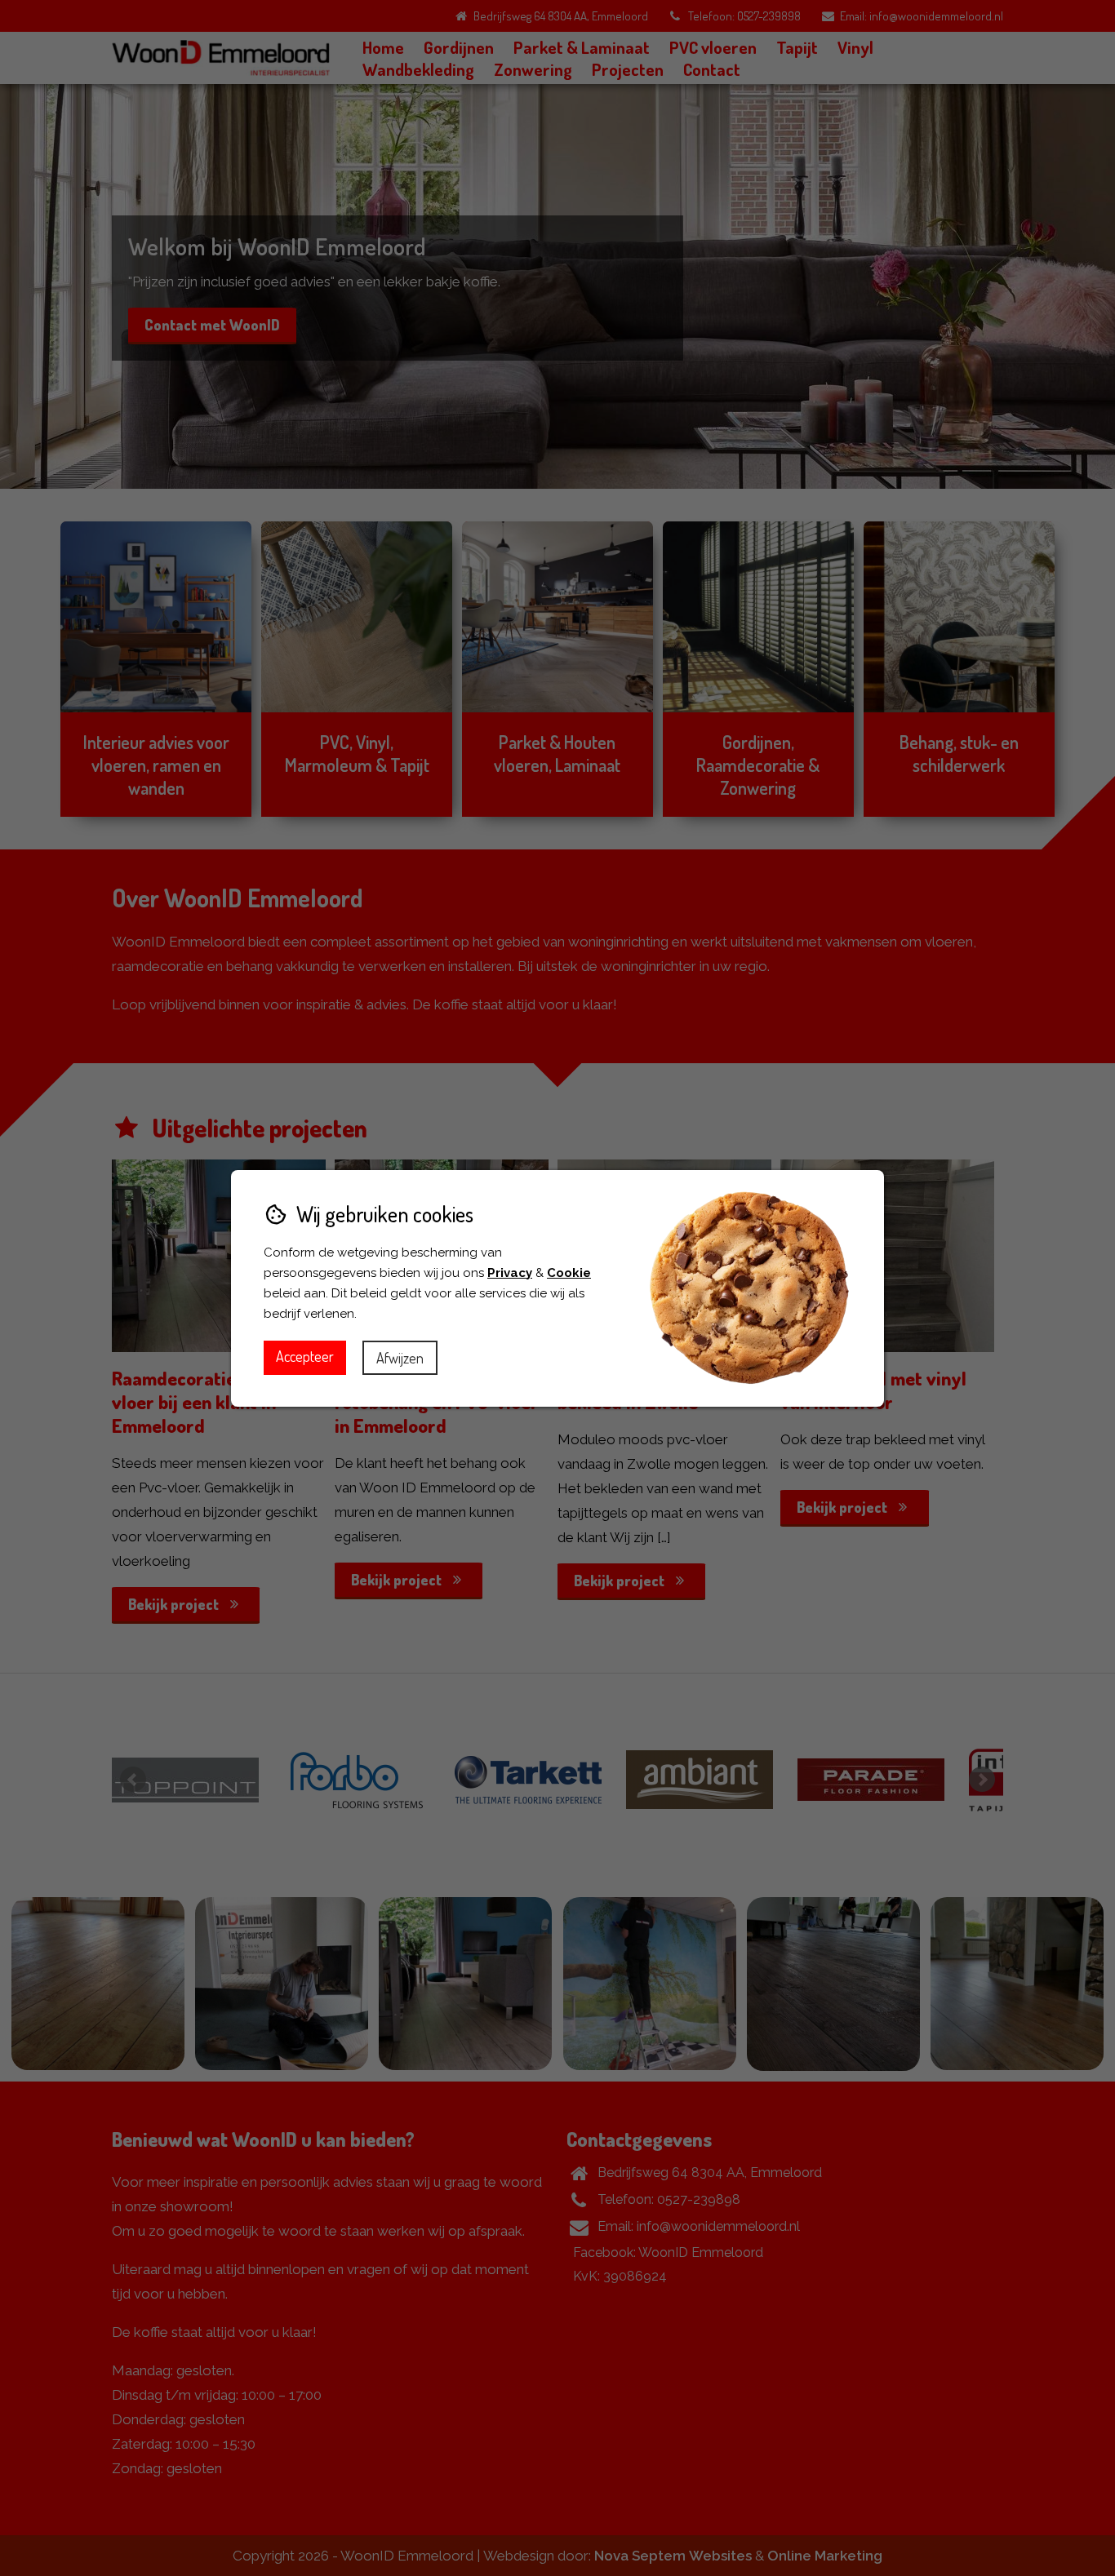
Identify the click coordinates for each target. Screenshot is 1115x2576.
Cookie (569, 1273)
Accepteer (305, 1356)
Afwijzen (400, 1358)
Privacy (510, 1273)
